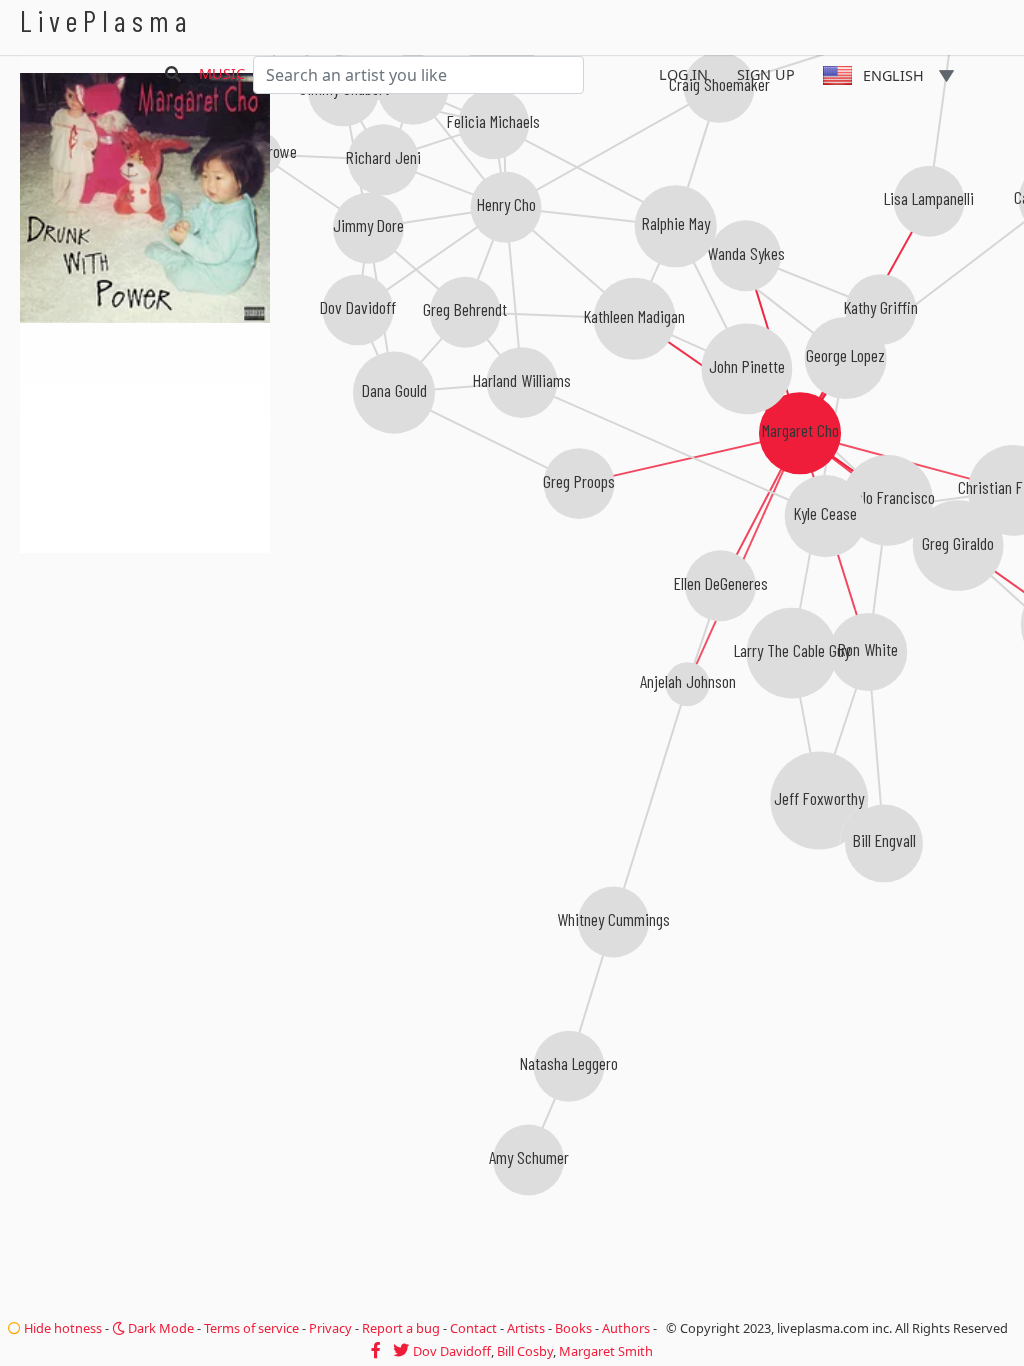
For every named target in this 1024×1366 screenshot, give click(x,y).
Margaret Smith (606, 1351)
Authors (626, 1328)
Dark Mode (159, 1328)
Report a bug (401, 1328)
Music (222, 73)
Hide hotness (61, 1328)
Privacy (330, 1328)
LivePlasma (106, 20)
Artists (526, 1328)
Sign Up (766, 74)
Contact (473, 1328)
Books (573, 1328)
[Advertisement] (145, 660)
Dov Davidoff (452, 1351)
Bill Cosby (525, 1351)
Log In (683, 74)
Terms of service (251, 1328)
